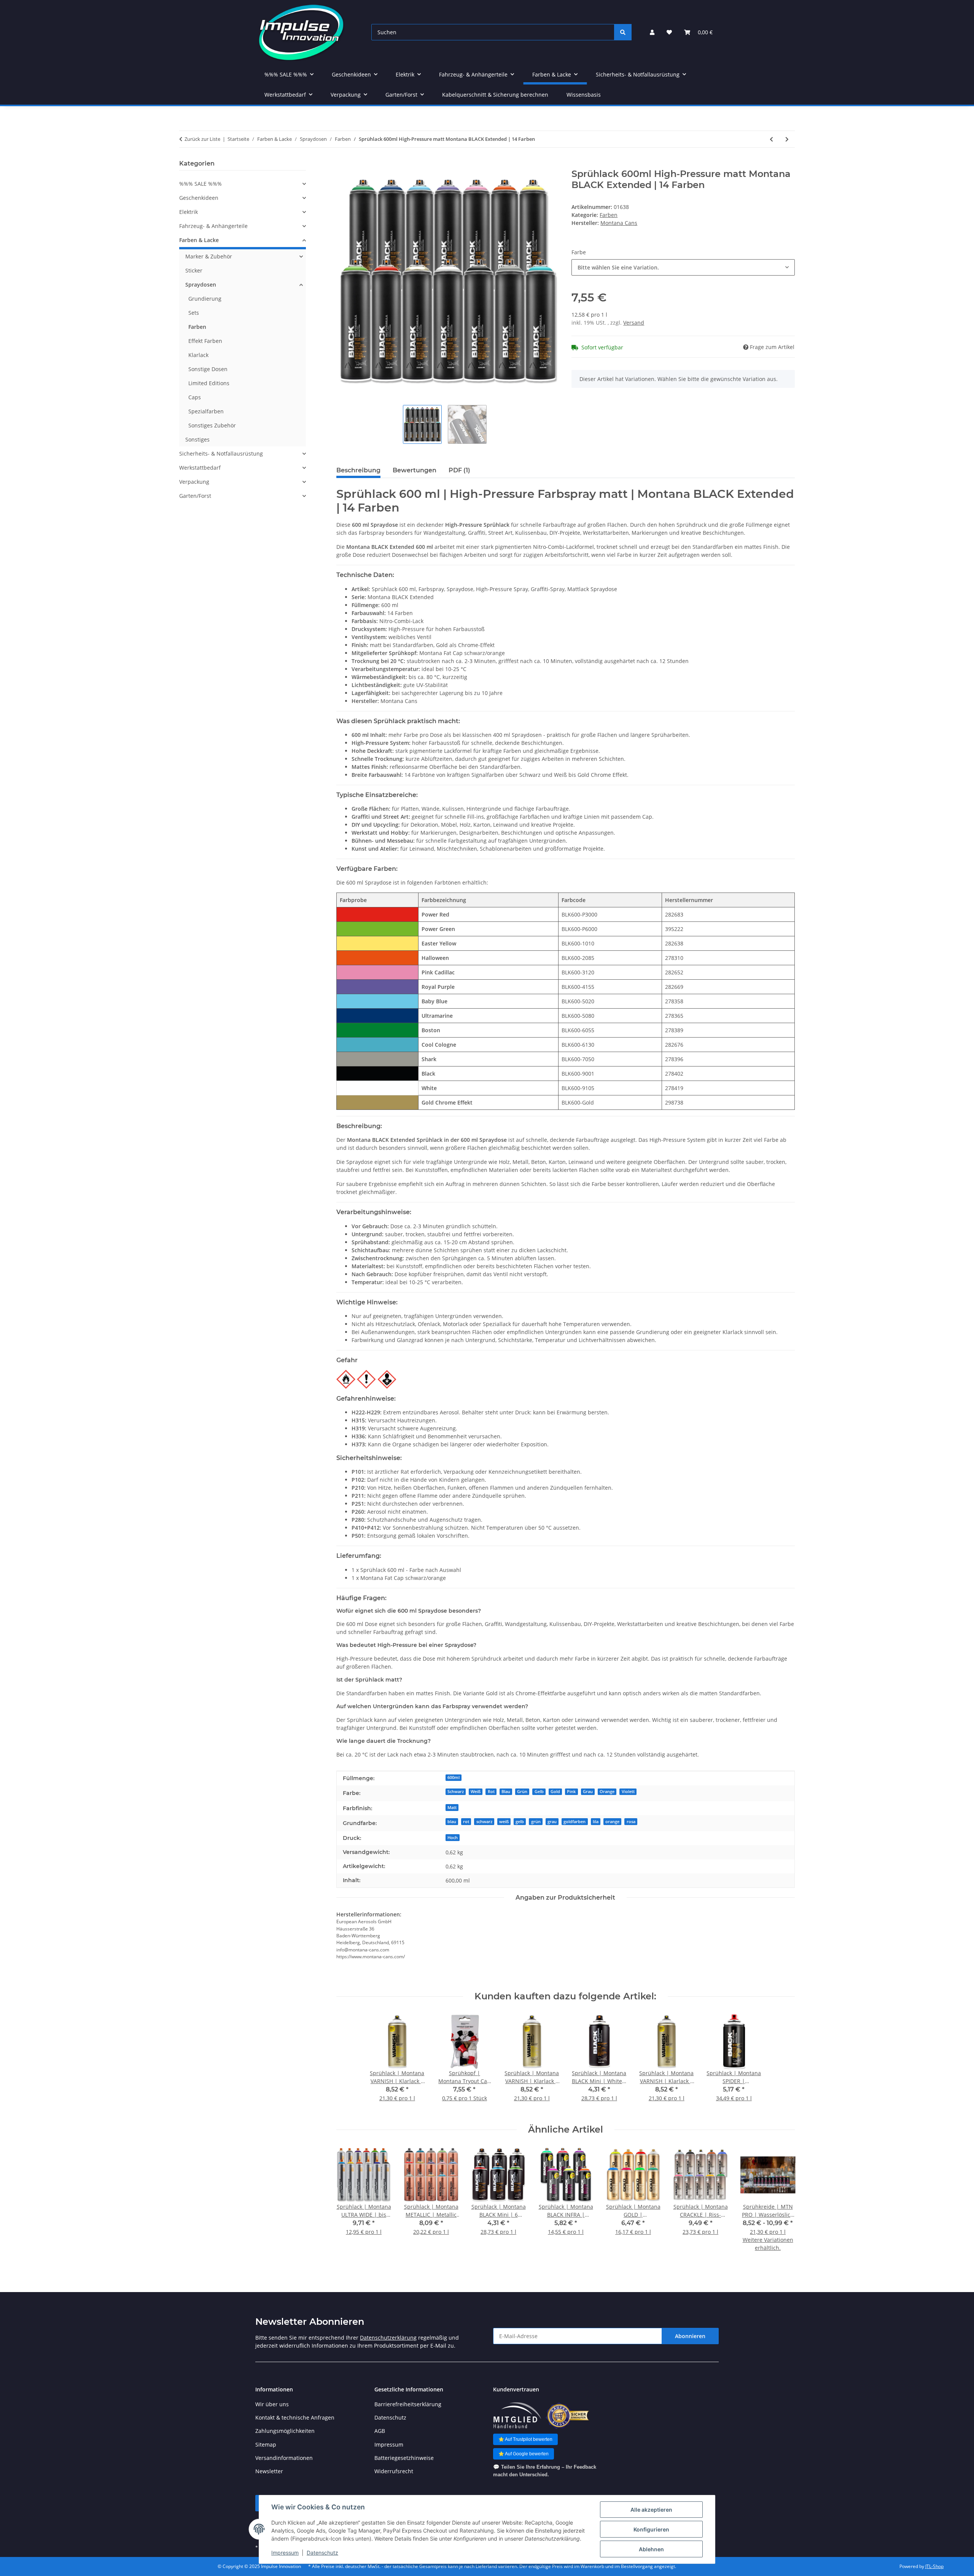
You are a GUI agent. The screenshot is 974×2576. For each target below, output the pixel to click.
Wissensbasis (584, 95)
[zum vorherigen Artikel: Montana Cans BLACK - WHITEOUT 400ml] (771, 139)
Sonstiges (197, 439)
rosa (631, 1822)
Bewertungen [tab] (415, 470)
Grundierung (205, 299)
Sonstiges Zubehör (212, 425)
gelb (520, 1822)
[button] (652, 32)
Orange (607, 1792)
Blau (506, 1792)
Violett (628, 1792)
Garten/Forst (195, 496)
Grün (522, 1792)
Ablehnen (651, 2549)
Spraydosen (201, 285)
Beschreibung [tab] (358, 470)
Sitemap (266, 2444)
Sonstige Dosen (208, 369)
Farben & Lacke (199, 240)
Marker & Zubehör (209, 256)
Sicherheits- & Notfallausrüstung (221, 454)
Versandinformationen (284, 2458)
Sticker (194, 270)
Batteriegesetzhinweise (404, 2458)
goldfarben (575, 1822)
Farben (609, 215)
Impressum (285, 2553)
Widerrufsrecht (394, 2471)
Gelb (539, 1792)
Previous (349, 2204)
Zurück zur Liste (202, 139)
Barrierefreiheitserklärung (408, 2404)
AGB (380, 2431)
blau (452, 1822)
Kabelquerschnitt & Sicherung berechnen (495, 95)
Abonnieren (690, 2336)
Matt (452, 1808)
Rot (491, 1792)
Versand (634, 323)
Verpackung (194, 482)
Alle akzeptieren (651, 2510)
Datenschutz (322, 2553)
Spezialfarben (206, 411)
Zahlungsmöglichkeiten (285, 2431)
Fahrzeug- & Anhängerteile (213, 226)
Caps (195, 397)
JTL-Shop (934, 2566)
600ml (454, 1777)
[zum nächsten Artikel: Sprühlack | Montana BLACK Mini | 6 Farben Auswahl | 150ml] (787, 139)
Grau (588, 1792)
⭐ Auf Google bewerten (524, 2454)
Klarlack (198, 355)
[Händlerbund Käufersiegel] (567, 2416)
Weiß (476, 1792)
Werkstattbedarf (200, 468)
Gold (555, 1792)
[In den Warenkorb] (342, 164)
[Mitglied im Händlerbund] (517, 2416)
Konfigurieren (651, 2529)
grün (536, 1822)
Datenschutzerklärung (388, 2338)
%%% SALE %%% (201, 184)
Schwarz (456, 1792)
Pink (571, 1792)
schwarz (484, 1822)
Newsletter (269, 2471)
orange (612, 1822)
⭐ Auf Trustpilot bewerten (525, 2439)
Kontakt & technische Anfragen (295, 2417)
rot (466, 1822)
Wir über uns (272, 2404)
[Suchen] (623, 32)
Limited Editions (209, 383)
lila (596, 1822)
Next (782, 2204)
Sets (194, 313)
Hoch (453, 1838)
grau (552, 1822)
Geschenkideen (199, 198)
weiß (504, 1822)
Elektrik (189, 212)
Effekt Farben (205, 341)
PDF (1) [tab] (459, 470)
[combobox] (683, 267)
